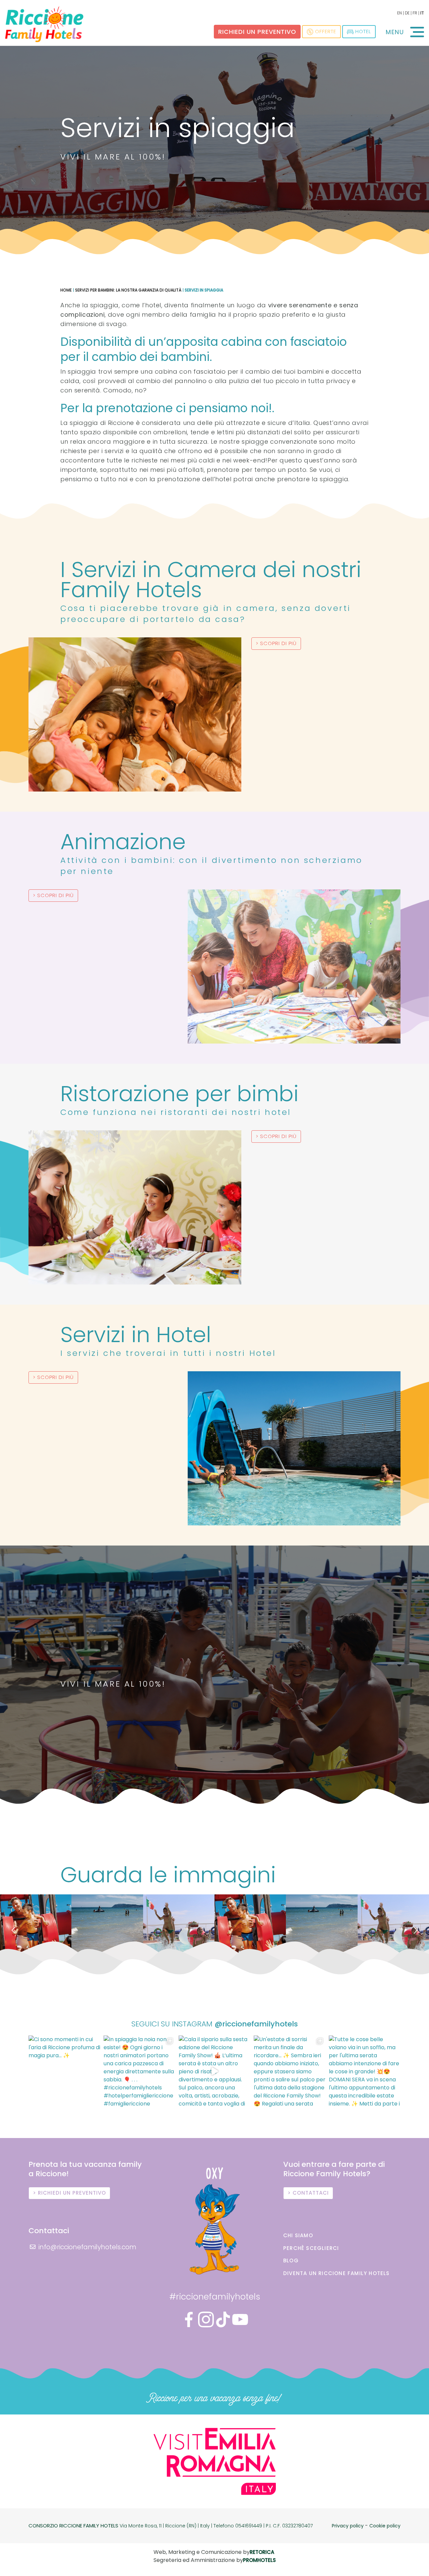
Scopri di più (278, 643)
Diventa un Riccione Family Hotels (336, 2273)
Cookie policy (385, 2526)
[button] (13, 1930)
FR (415, 13)
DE (407, 13)
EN (400, 13)
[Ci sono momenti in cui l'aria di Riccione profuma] (64, 2071)
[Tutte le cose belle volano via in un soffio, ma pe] (365, 2071)
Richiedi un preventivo (257, 32)
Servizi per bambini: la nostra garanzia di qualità (128, 290)
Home (66, 290)
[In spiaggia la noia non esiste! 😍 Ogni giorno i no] (139, 2071)
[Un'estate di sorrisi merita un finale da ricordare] (290, 2071)
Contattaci (311, 2193)
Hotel (363, 31)
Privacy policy (348, 2526)
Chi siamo (298, 2235)
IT (422, 13)
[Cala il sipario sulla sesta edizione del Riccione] (214, 2071)
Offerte (326, 31)
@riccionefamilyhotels (256, 2024)
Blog (291, 2260)
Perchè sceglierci (311, 2248)
